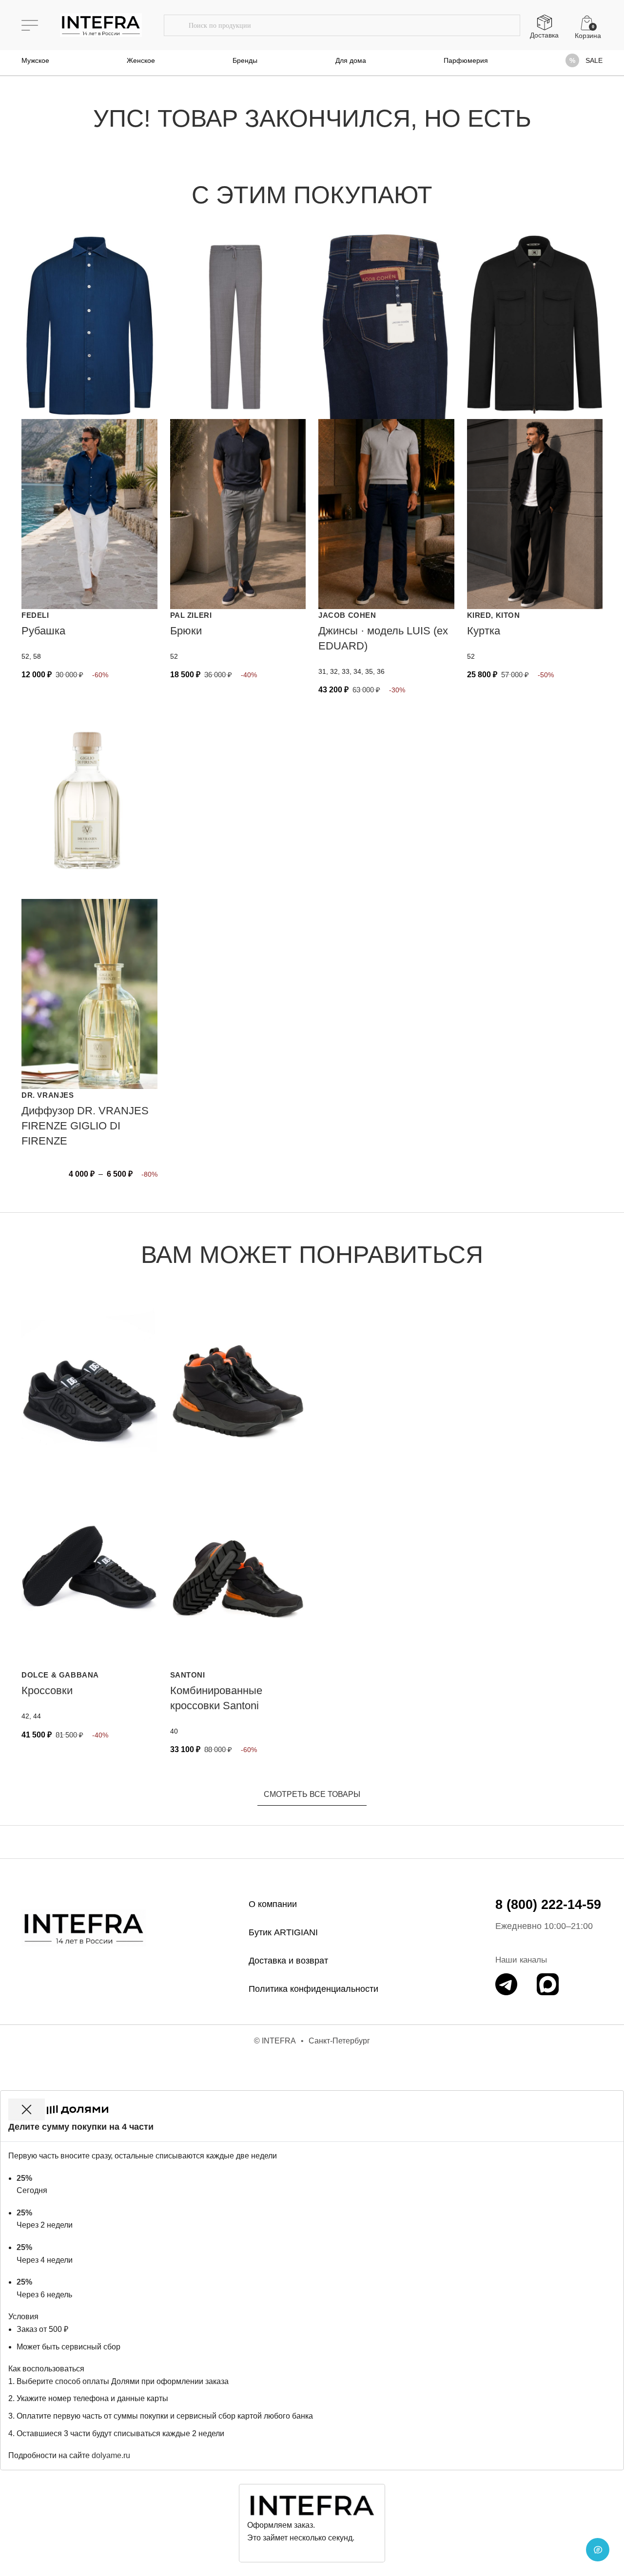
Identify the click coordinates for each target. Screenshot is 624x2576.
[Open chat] (598, 2550)
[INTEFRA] (84, 1928)
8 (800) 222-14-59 (548, 1905)
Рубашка (43, 631)
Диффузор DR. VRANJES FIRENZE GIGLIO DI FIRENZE (85, 1126)
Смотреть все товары (312, 1794)
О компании (273, 1904)
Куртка (484, 631)
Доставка (544, 35)
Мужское (35, 60)
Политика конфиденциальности (313, 1989)
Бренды (245, 60)
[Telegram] (506, 1984)
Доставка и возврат (288, 1961)
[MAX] (548, 1984)
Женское (141, 60)
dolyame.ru (111, 2455)
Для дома (351, 60)
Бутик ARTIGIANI (283, 1932)
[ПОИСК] (176, 25)
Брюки (186, 631)
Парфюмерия (466, 60)
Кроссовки (47, 1690)
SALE (594, 60)
